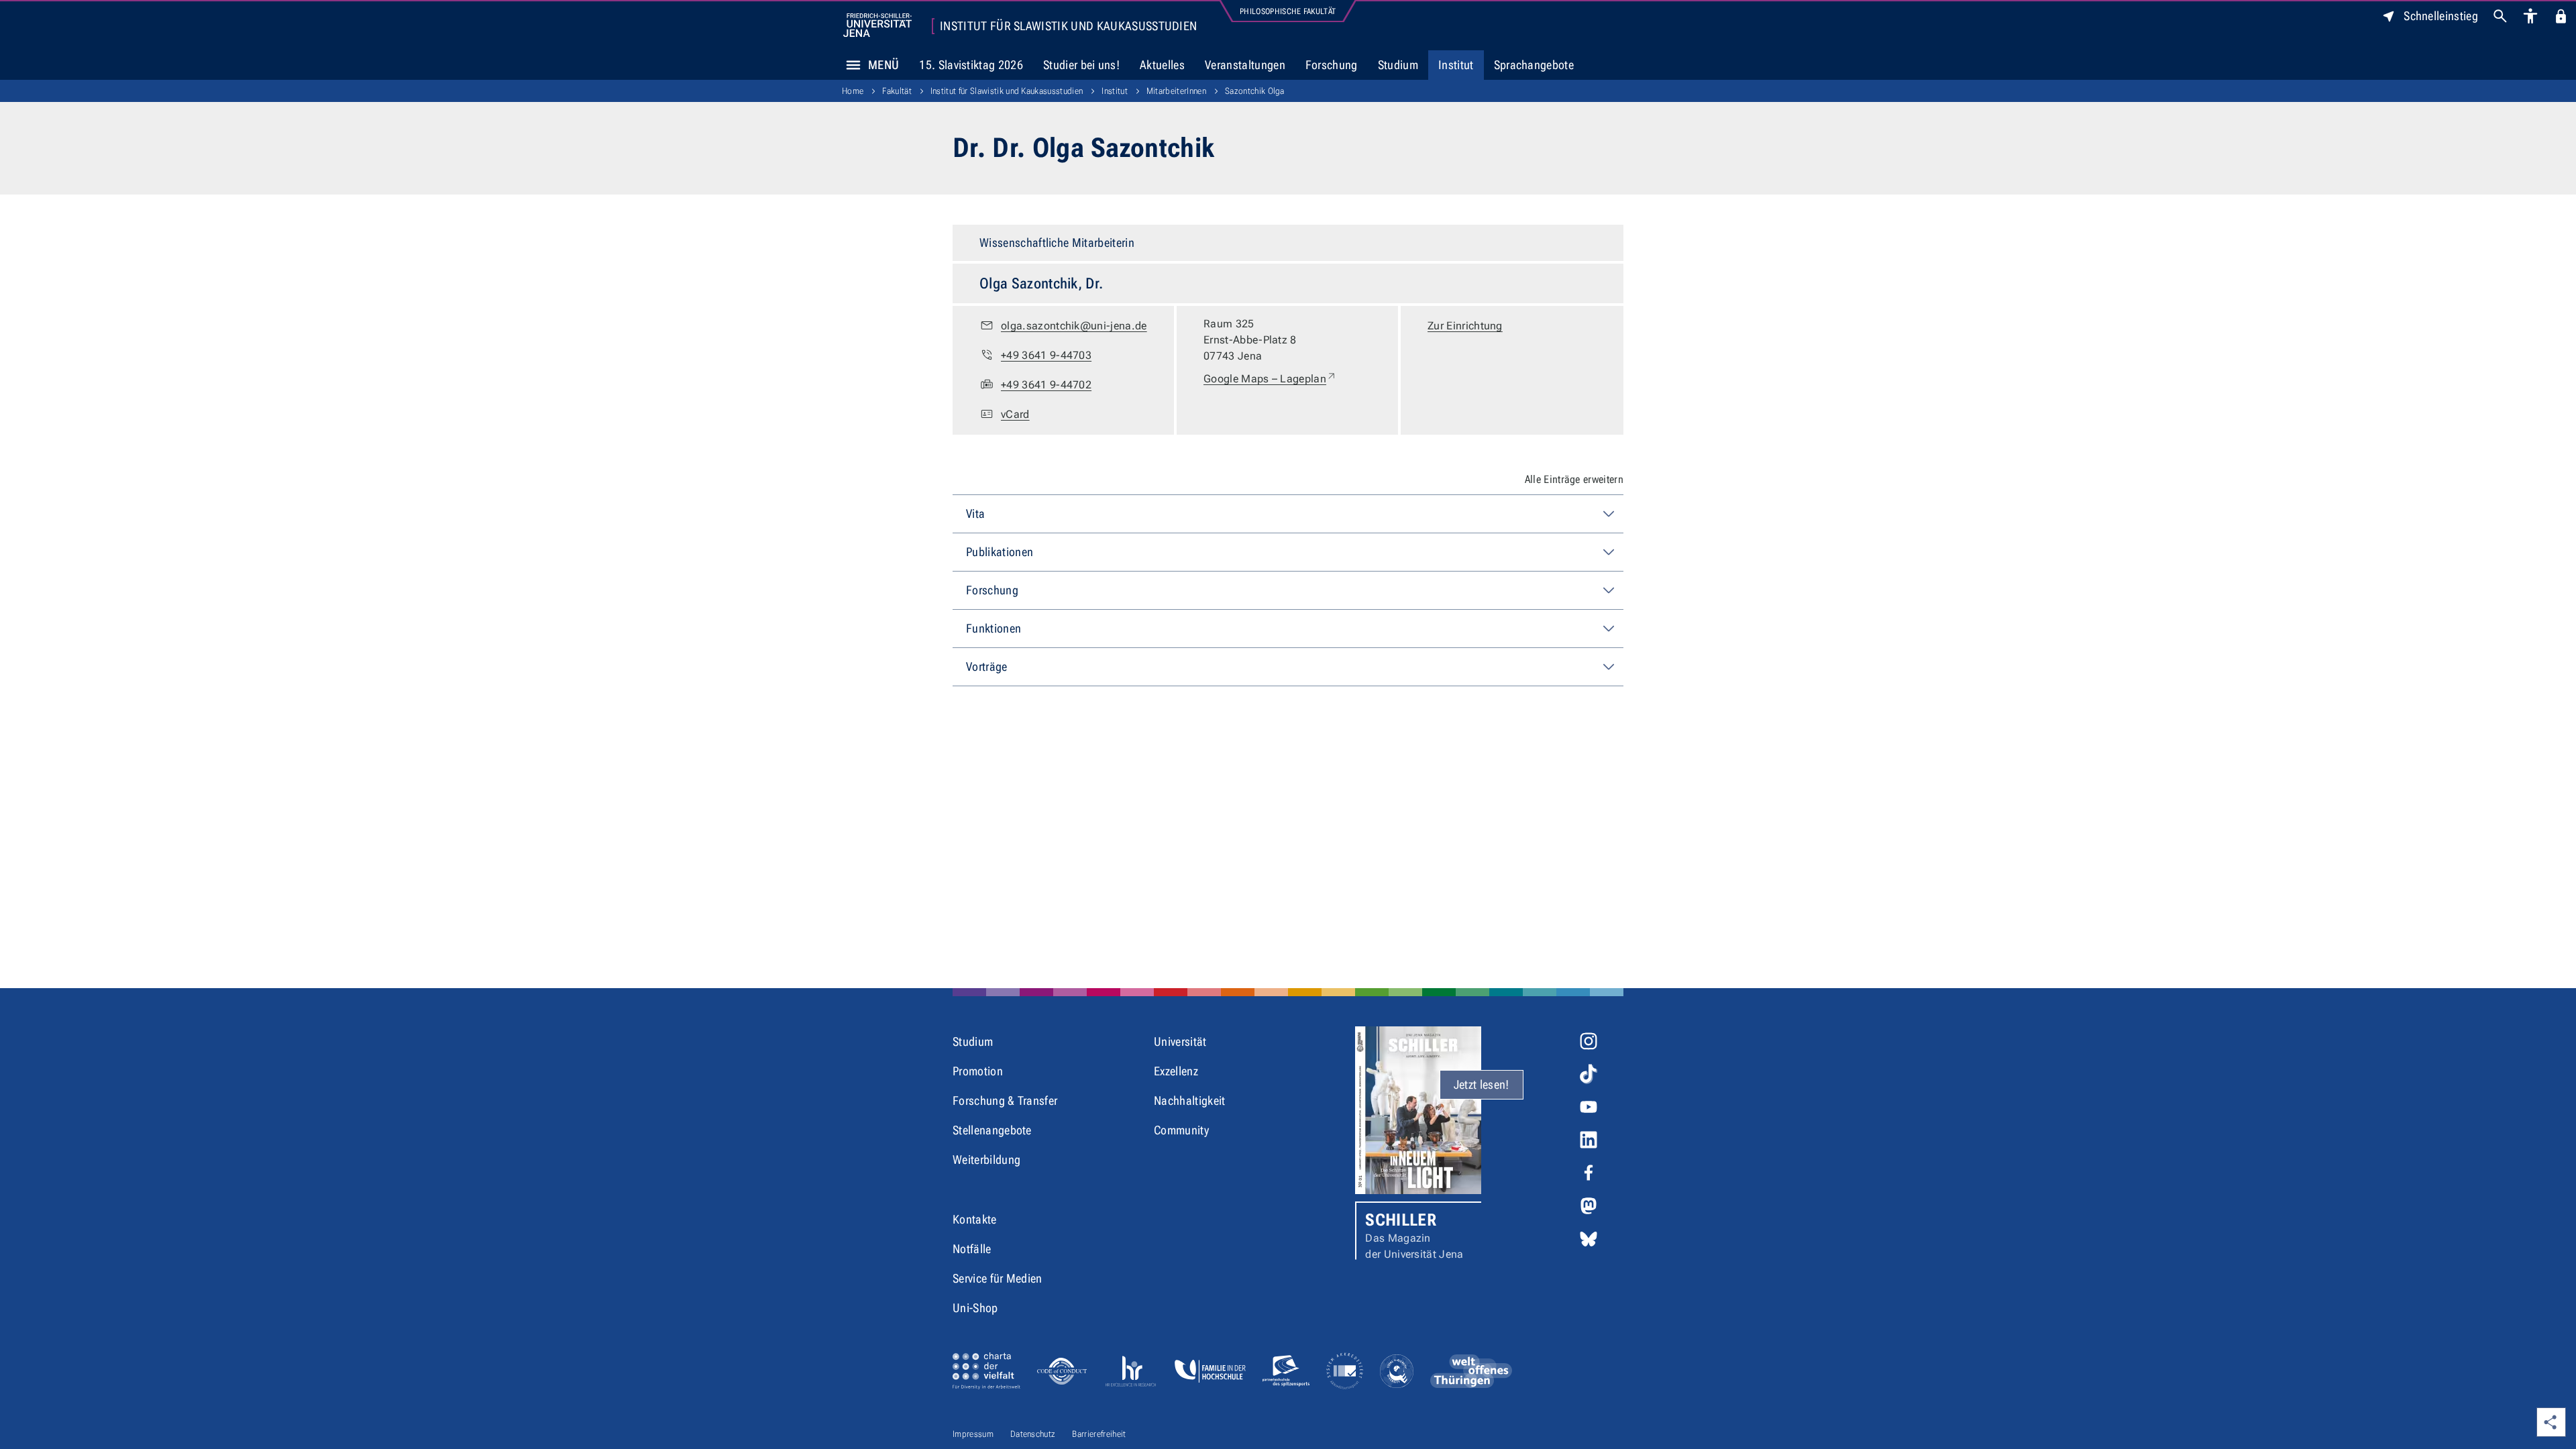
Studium (1398, 65)
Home (853, 91)
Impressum (973, 1434)
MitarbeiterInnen (1176, 91)
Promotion (978, 1071)
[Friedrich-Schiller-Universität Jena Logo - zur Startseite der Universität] (877, 25)
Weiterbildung (986, 1160)
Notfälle (972, 1249)
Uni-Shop (975, 1308)
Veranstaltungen (1245, 65)
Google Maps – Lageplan (1270, 378)
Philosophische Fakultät (1288, 11)
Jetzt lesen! (1482, 1084)
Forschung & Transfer (1005, 1101)
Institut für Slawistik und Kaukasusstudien (1068, 26)
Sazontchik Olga (1255, 91)
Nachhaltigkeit (1189, 1101)
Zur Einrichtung (1465, 326)
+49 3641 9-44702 (1046, 385)
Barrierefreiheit (1099, 1434)
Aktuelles (1162, 65)
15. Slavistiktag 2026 (971, 65)
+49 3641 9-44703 (1046, 355)
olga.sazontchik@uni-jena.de (1074, 326)
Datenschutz (1033, 1434)
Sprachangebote (1534, 65)
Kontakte (975, 1219)
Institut (1456, 65)
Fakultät (897, 91)
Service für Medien (998, 1278)
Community (1181, 1130)
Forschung (1332, 65)
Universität (1180, 1041)
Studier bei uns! (1081, 65)
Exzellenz (1176, 1071)
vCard (1015, 414)
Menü (883, 65)
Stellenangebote (992, 1130)
